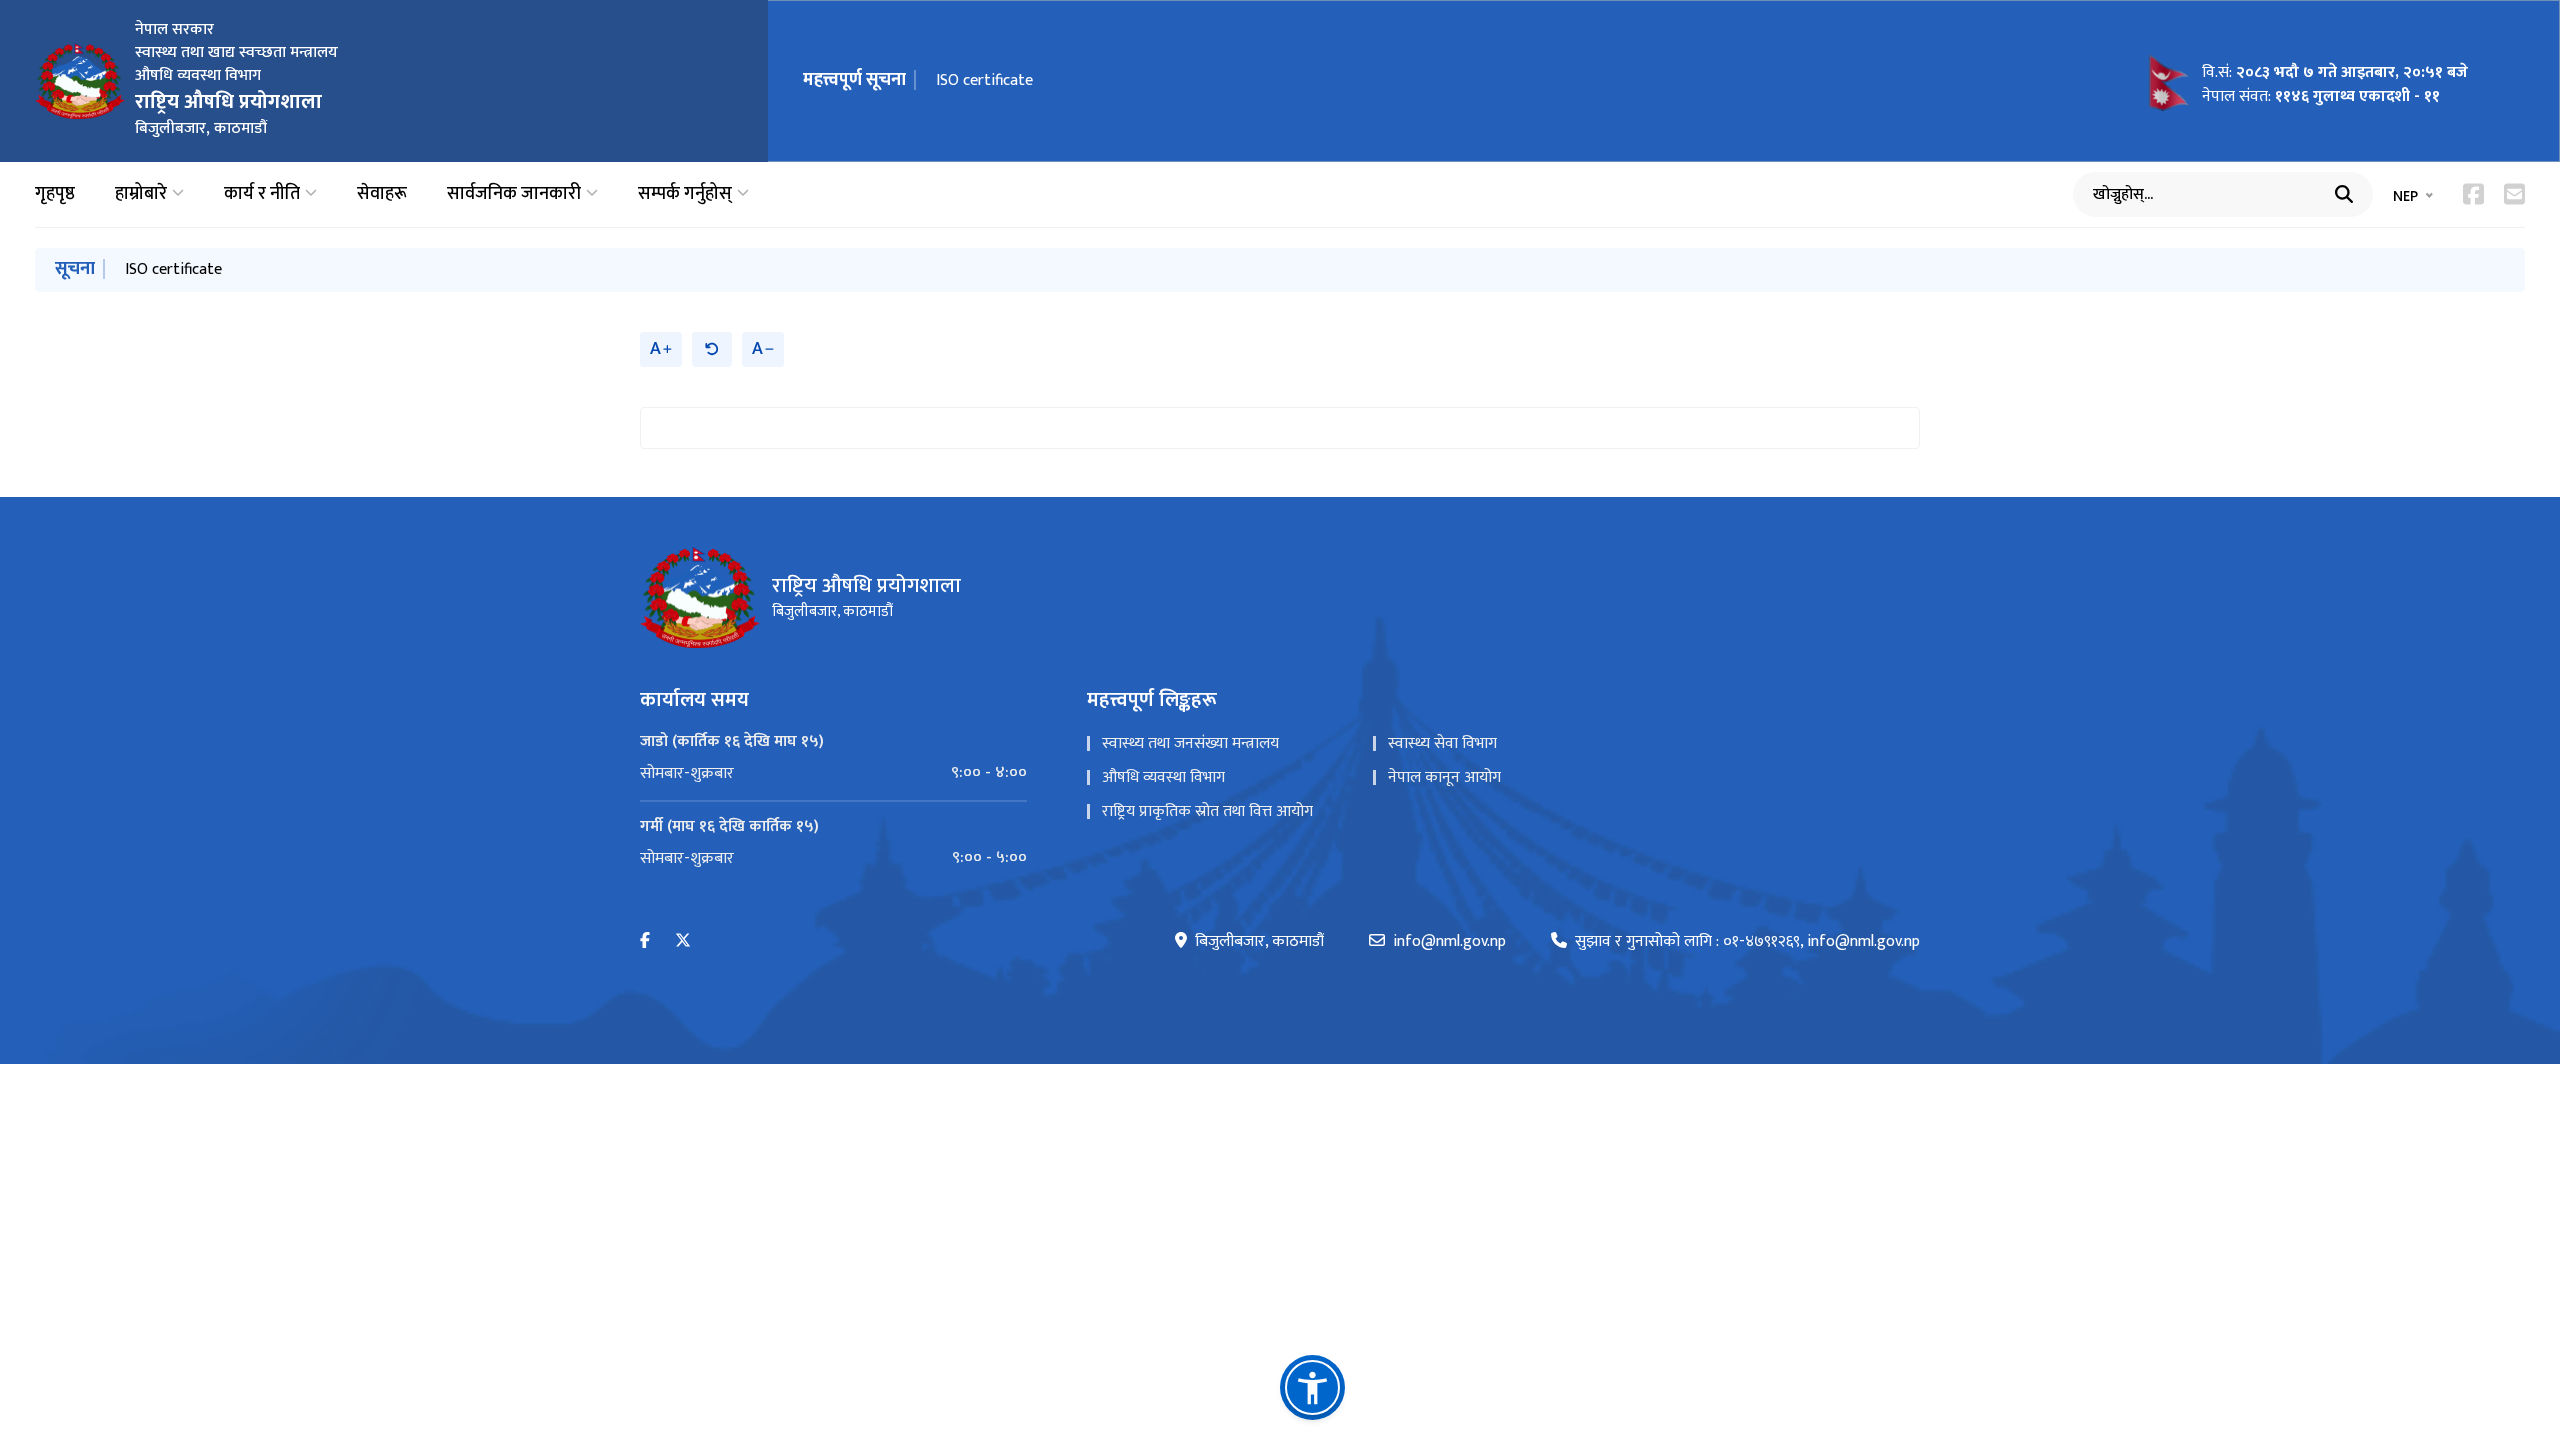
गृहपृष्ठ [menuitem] (55, 194)
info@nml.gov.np (1449, 942)
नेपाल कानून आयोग (1444, 777)
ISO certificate (984, 80)
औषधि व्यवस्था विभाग (1163, 777)
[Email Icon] (2514, 194)
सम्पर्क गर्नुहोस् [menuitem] (685, 194)
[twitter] (683, 941)
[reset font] (712, 349)
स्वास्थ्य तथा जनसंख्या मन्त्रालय (1190, 743)
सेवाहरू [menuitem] (382, 194)
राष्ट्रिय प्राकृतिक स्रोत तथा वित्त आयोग (1207, 811)
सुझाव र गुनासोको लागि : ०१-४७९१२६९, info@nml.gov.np (1747, 942)
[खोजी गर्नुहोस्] (2344, 194)
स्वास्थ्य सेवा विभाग (1442, 743)
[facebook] (645, 941)
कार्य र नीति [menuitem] (262, 194)
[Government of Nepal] (80, 81)
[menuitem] (833, 773)
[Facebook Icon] (2473, 194)
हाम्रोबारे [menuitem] (141, 194)
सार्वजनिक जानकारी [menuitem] (514, 194)
